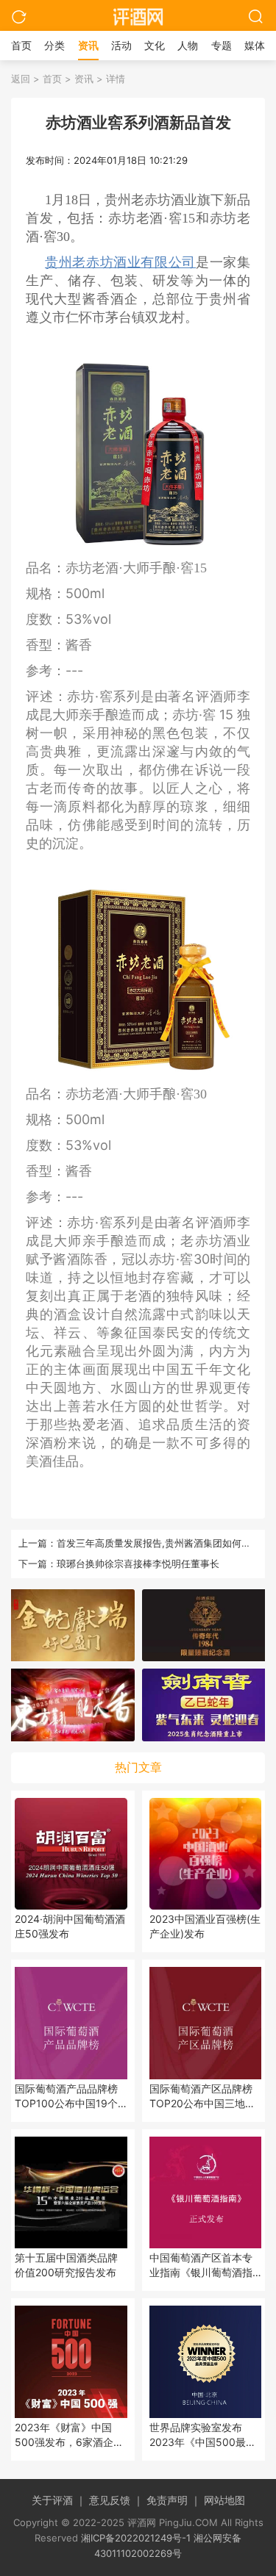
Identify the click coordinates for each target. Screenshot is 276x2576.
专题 (222, 45)
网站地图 (224, 2500)
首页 (21, 45)
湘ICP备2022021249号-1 (136, 2538)
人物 (188, 45)
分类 (54, 45)
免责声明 (174, 2500)
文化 (155, 45)
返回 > (25, 79)
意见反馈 (116, 2500)
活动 (121, 45)
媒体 (255, 45)
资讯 (88, 45)
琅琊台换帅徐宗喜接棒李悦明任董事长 (138, 1564)
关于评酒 (59, 2500)
